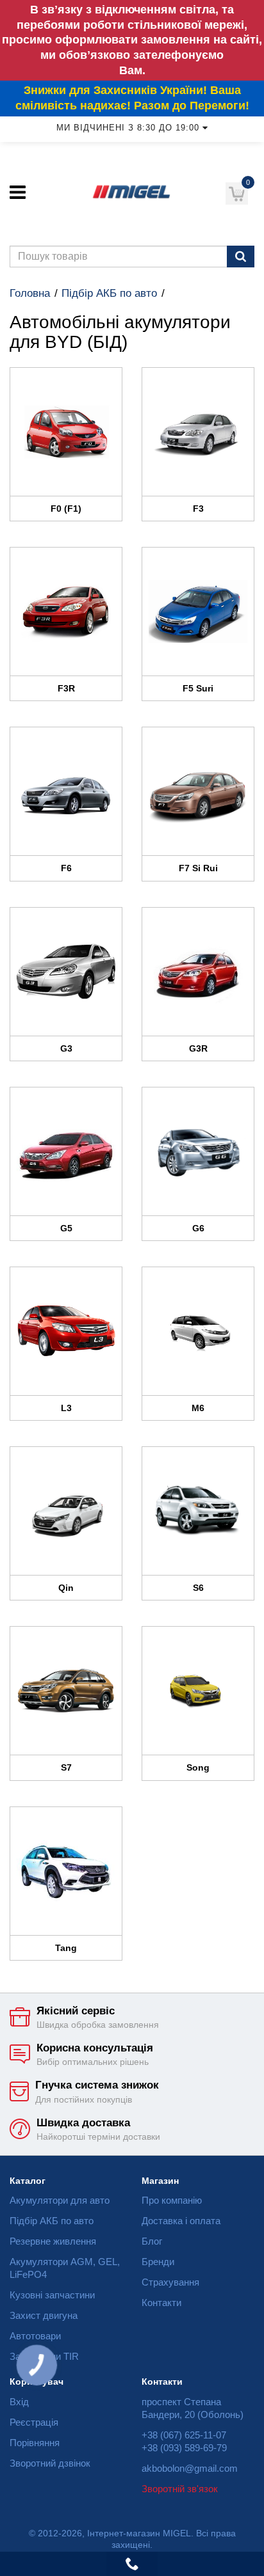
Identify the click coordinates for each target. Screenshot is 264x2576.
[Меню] (18, 192)
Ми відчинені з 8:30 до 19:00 (128, 128)
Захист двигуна (44, 2315)
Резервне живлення (53, 2241)
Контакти (161, 2303)
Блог (152, 2241)
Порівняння (35, 2443)
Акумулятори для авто (60, 2200)
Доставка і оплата (181, 2221)
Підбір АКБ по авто (109, 293)
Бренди (158, 2262)
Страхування (170, 2282)
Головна (30, 293)
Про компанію (172, 2200)
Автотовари (35, 2336)
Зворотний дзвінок (50, 2463)
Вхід (19, 2402)
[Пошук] (241, 257)
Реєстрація (34, 2422)
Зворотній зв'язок (180, 2489)
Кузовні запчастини (52, 2295)
